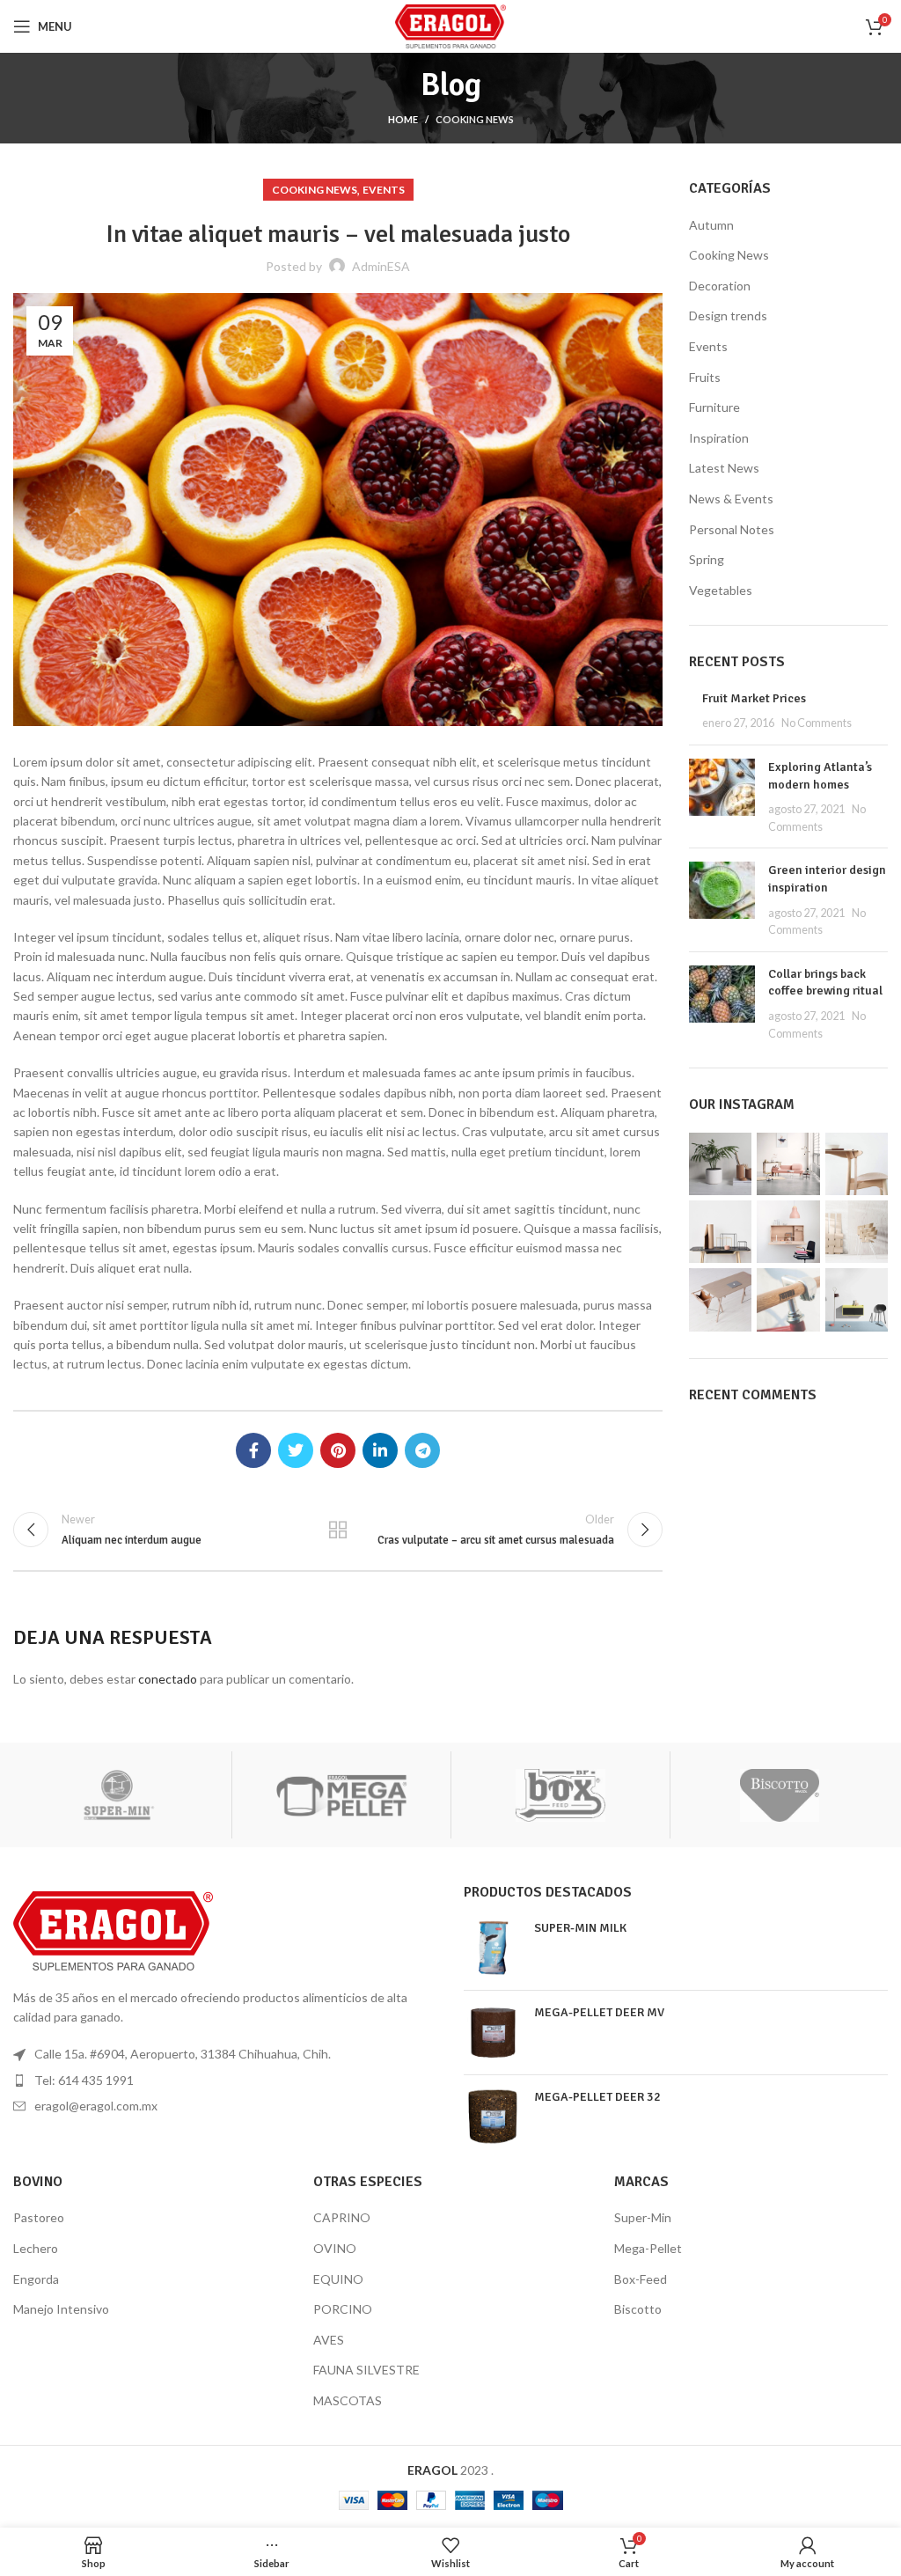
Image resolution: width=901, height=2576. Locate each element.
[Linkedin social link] (380, 1450)
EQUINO (338, 2279)
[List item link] (225, 2081)
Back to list (338, 1530)
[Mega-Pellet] (341, 1795)
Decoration (720, 286)
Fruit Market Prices (754, 698)
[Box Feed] (560, 1795)
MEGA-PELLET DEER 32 (597, 2097)
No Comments (817, 723)
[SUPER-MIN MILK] (492, 1948)
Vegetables (721, 590)
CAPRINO (342, 2217)
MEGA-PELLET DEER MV (599, 2012)
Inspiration (719, 438)
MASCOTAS (348, 2400)
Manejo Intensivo (61, 2309)
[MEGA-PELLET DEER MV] (492, 2033)
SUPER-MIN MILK (580, 1928)
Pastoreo (39, 2217)
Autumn (711, 225)
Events (384, 190)
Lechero (36, 2248)
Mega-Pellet (648, 2248)
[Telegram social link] (422, 1450)
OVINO (335, 2248)
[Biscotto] (780, 1795)
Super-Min (643, 2217)
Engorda (36, 2279)
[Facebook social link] (253, 1450)
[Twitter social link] (296, 1450)
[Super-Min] (122, 1795)
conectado (168, 1679)
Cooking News (475, 119)
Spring (707, 559)
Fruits (705, 377)
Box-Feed (641, 2279)
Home (403, 119)
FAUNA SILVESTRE (366, 2370)
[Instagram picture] (720, 1164)
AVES (329, 2340)
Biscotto (638, 2309)
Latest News (724, 468)
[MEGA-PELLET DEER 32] (492, 2117)
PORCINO (343, 2309)
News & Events (731, 499)
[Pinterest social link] (338, 1450)
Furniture (714, 407)
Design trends (728, 316)
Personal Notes (732, 529)
